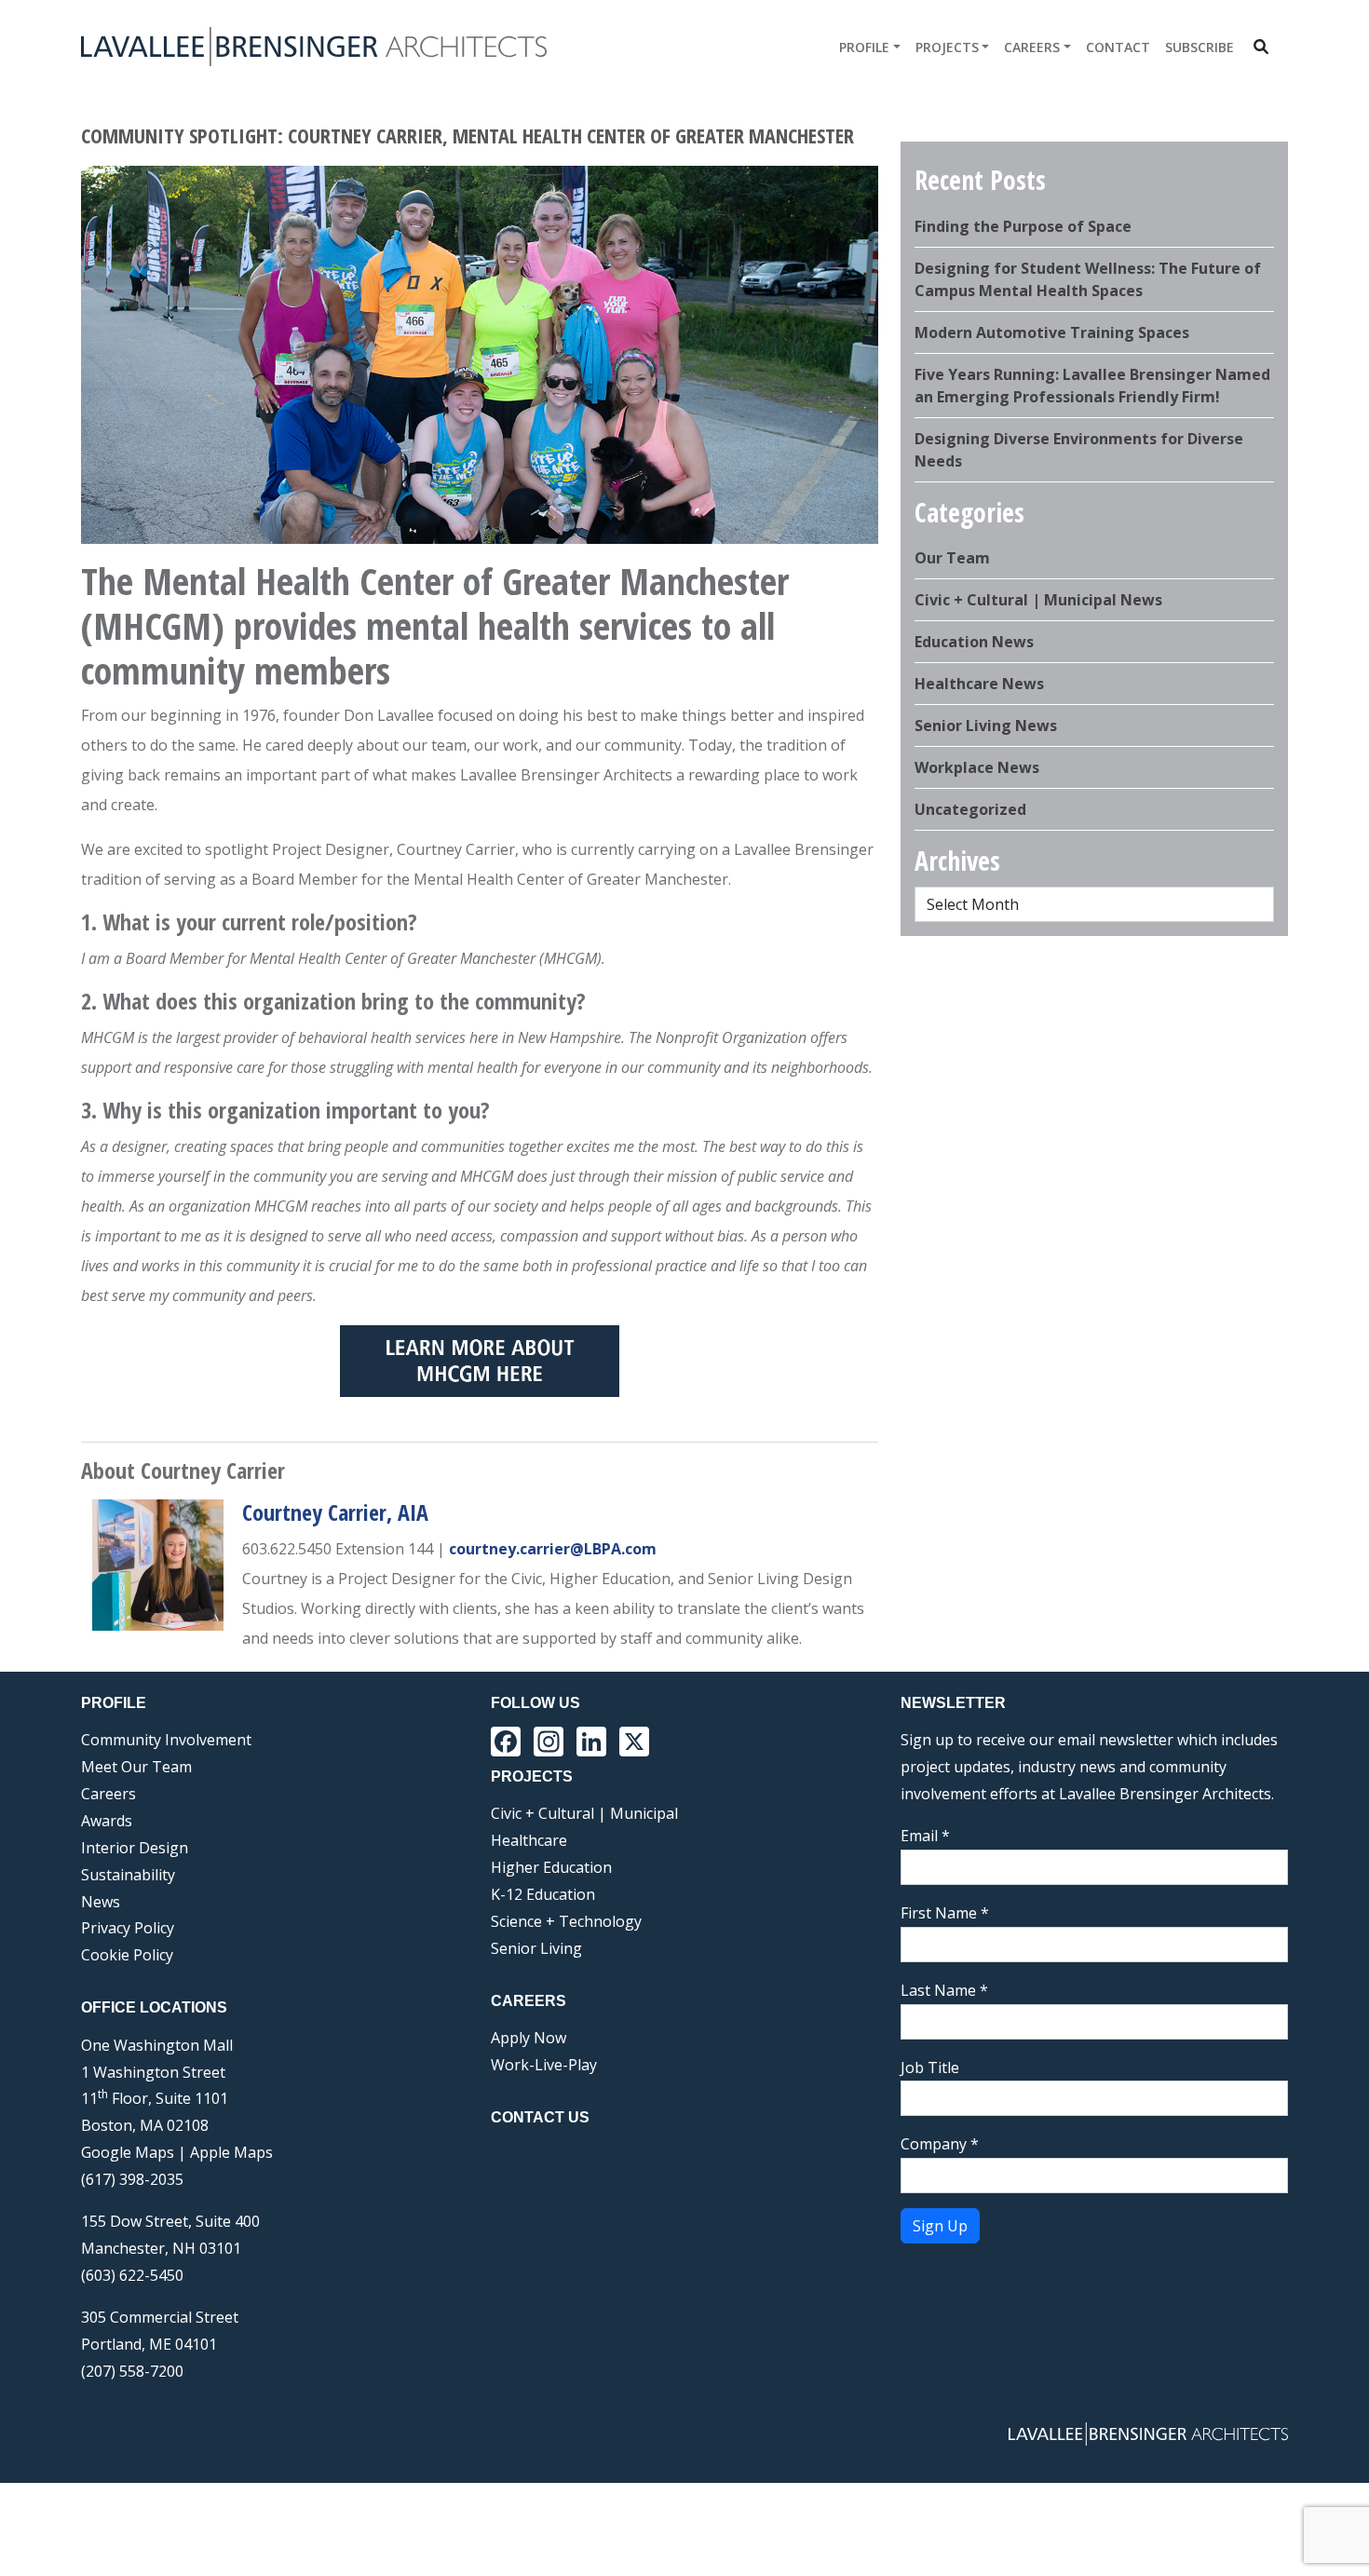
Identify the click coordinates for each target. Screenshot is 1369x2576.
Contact (1118, 47)
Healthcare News (979, 684)
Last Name (944, 1990)
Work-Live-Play (544, 2065)
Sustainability (128, 1875)
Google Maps (128, 2152)
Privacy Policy (128, 1928)
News (101, 1902)
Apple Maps (231, 2152)
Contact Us (540, 2117)
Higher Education (551, 1867)
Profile (864, 47)
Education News (974, 642)
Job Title (930, 2068)
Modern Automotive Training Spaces (1052, 332)
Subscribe (1200, 47)
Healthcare (529, 1840)
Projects (947, 47)
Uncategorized (970, 809)
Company (940, 2144)
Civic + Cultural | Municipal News (1038, 600)
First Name (945, 1913)
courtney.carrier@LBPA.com (553, 1549)
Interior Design (135, 1848)
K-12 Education (543, 1894)
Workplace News (977, 767)
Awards (107, 1821)
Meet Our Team (136, 1767)
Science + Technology (566, 1921)
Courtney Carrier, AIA (335, 1512)
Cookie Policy (127, 1955)
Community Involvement (166, 1740)
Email (925, 1836)
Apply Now (529, 2038)
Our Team (952, 558)
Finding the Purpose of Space (1023, 226)
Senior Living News (986, 725)
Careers (1032, 47)
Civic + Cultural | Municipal (584, 1813)
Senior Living (536, 1948)
